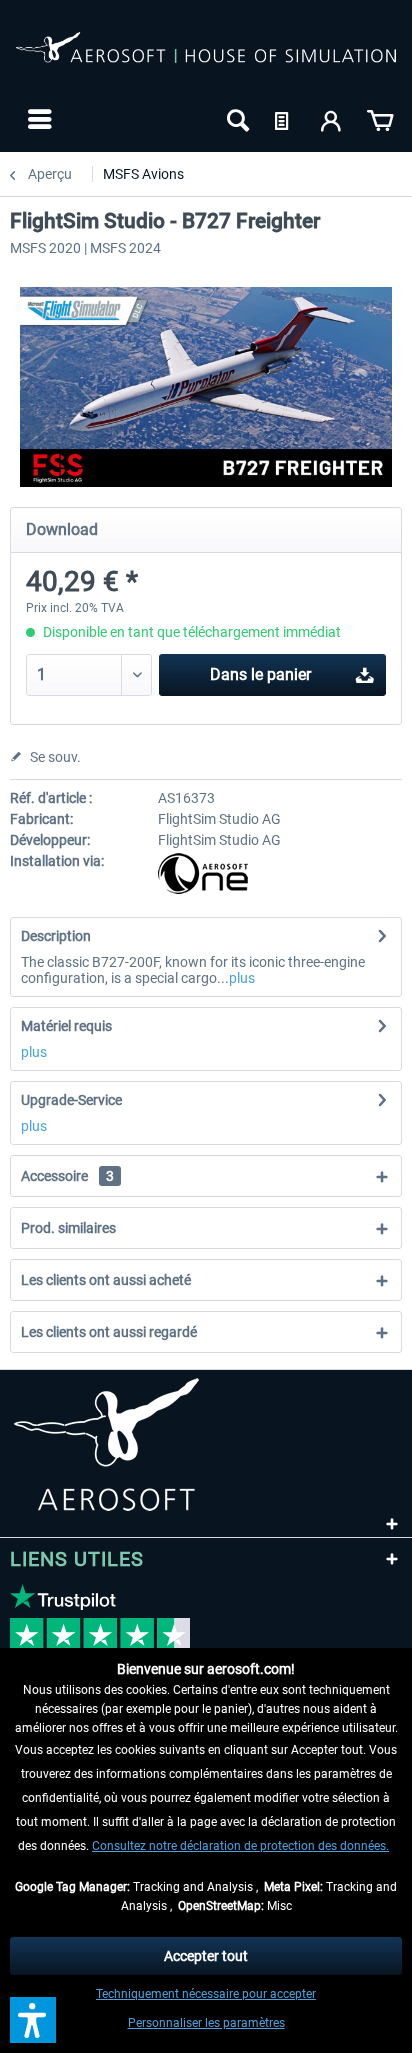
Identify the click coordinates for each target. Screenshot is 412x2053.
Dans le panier (260, 674)
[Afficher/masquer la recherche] (236, 119)
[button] (33, 2020)
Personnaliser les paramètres (206, 2023)
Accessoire (67, 1176)
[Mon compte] (332, 119)
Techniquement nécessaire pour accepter (206, 1994)
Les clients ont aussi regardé (109, 1332)
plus (242, 978)
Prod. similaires (68, 1228)
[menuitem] (37, 119)
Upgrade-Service (71, 1100)
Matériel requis (66, 1026)
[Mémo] (284, 119)
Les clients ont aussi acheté (106, 1280)
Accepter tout (206, 1956)
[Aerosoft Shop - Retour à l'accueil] (206, 58)
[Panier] (380, 119)
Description (56, 936)
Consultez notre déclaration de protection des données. (240, 1846)
